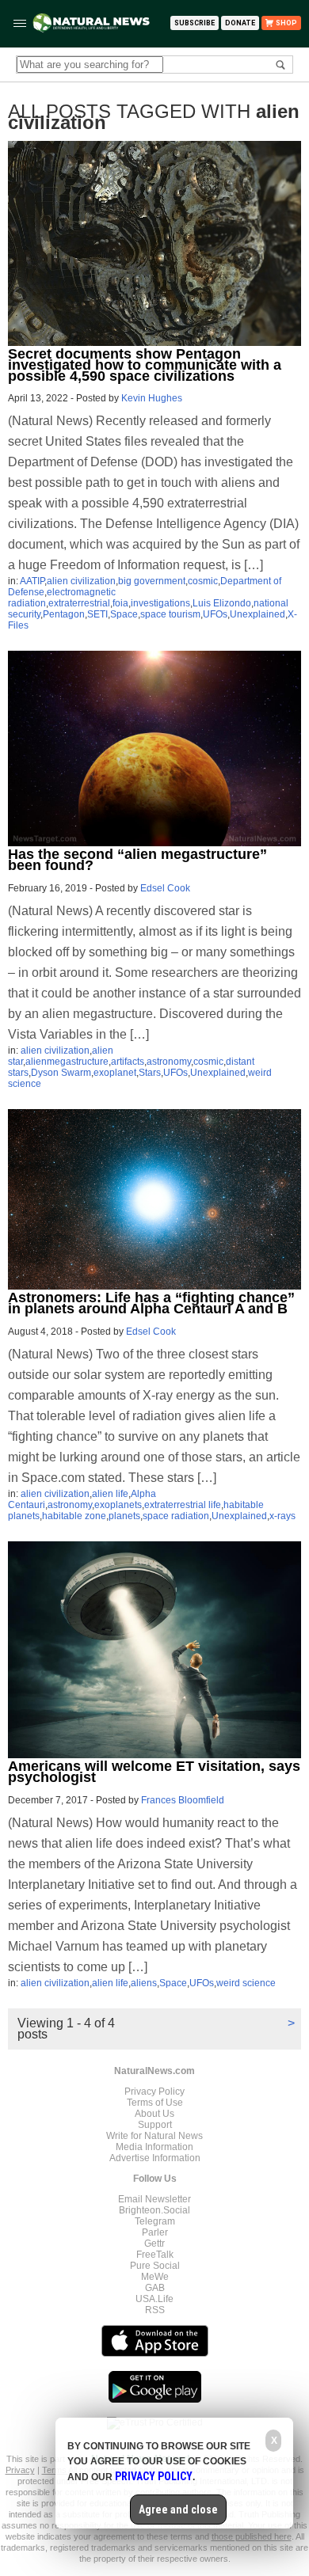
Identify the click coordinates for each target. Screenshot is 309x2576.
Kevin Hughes (152, 398)
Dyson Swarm (61, 1073)
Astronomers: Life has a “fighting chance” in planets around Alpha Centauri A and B (151, 1303)
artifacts (128, 1062)
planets (124, 1516)
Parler (155, 2232)
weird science (246, 1983)
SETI (97, 614)
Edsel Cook (165, 888)
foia (120, 603)
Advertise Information (155, 2158)
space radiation (176, 1516)
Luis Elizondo (222, 603)
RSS (155, 2310)
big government (152, 581)
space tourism (170, 614)
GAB (155, 2288)
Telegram (155, 2221)
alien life (110, 1494)
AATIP (32, 581)
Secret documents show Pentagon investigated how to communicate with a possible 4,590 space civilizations (145, 365)
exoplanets (118, 1505)
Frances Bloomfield (183, 1800)
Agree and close (178, 2510)
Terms (55, 2470)
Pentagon (64, 614)
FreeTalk (155, 2255)
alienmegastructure (67, 1062)
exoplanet (115, 1073)
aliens (144, 1983)
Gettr (154, 2244)
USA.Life (154, 2299)
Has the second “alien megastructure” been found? (137, 860)
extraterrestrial (79, 603)
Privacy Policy (154, 2092)
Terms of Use (155, 2103)
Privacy (20, 2470)
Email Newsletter (154, 2199)
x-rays (282, 1516)
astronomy (169, 1062)
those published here (252, 2536)
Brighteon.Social (154, 2210)
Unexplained (257, 614)
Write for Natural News (154, 2136)
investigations (160, 603)
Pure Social (155, 2266)
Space (124, 614)
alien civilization (81, 581)
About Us (154, 2114)
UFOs (215, 614)
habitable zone (74, 1516)
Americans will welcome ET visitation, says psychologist (154, 1772)
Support (155, 2125)
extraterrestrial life (183, 1505)
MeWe (155, 2277)
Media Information (154, 2147)
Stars (150, 1073)
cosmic (203, 581)
